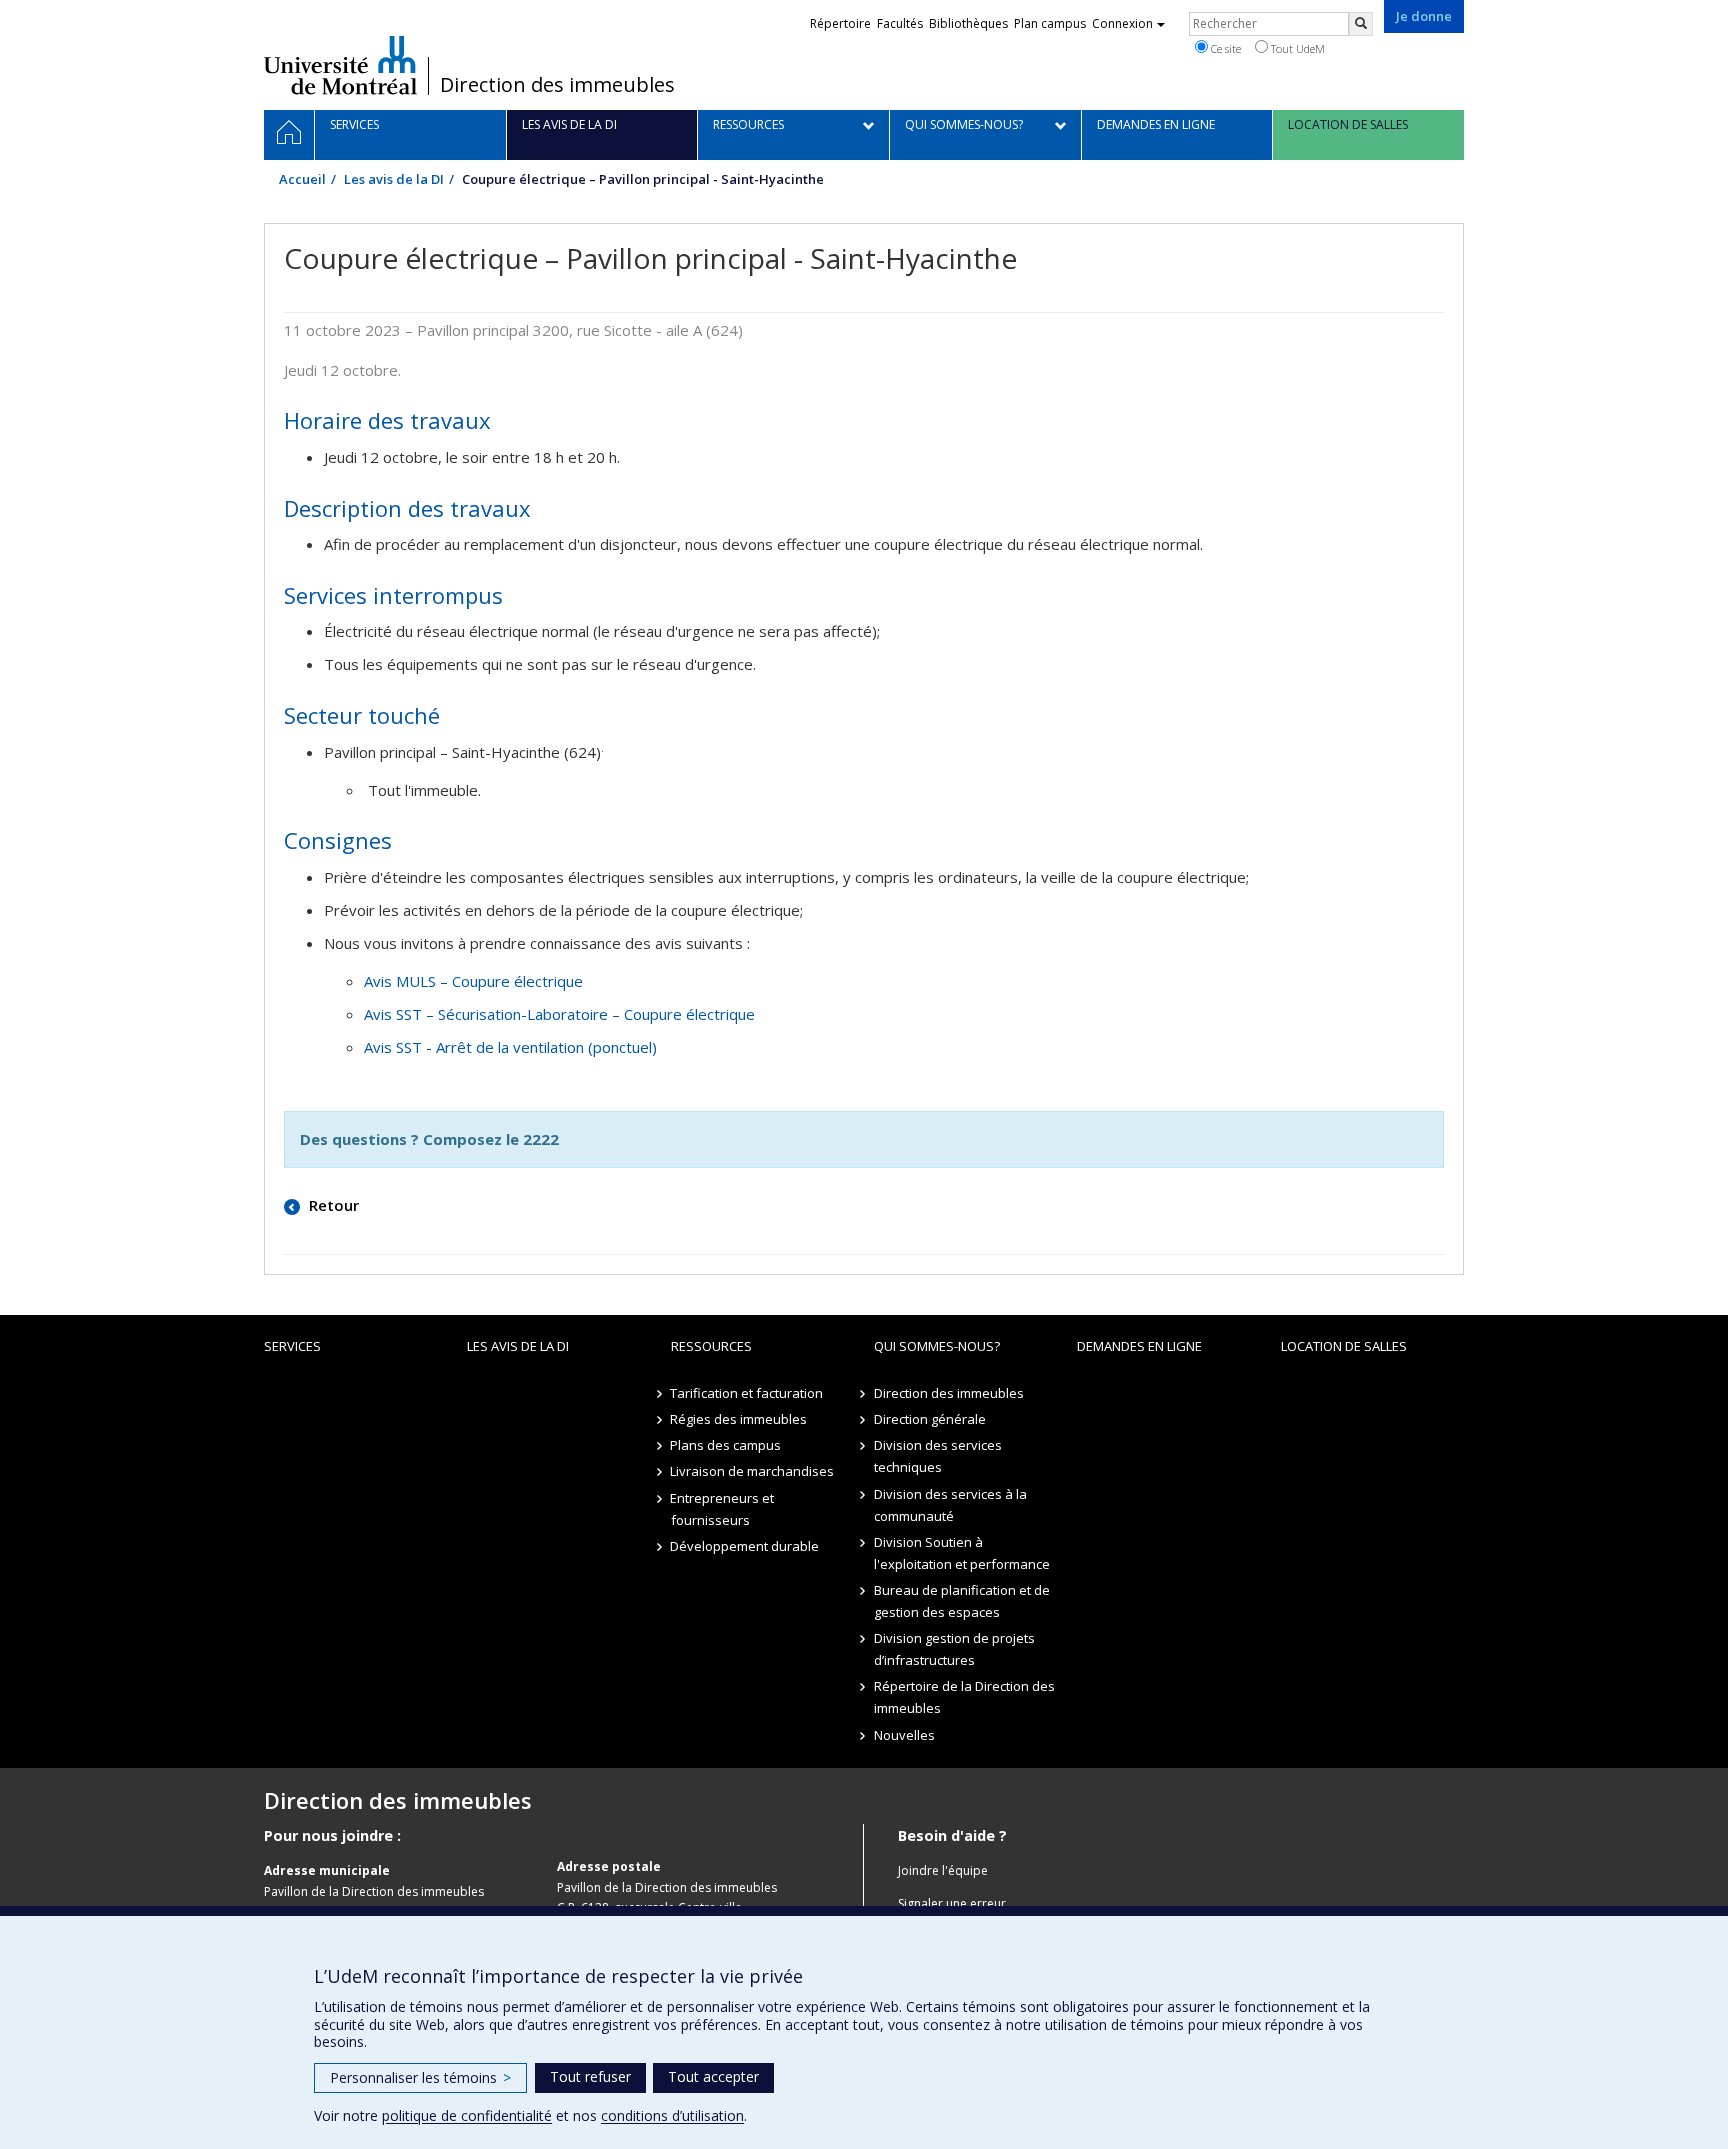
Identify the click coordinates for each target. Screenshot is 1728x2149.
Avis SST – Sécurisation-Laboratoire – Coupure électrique (559, 1014)
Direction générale (930, 1419)
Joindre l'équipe (943, 1870)
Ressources (711, 1346)
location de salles (1344, 1346)
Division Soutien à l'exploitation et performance (962, 1553)
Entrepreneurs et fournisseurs (723, 1509)
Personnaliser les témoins (420, 2077)
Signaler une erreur (952, 1903)
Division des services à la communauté (950, 1505)
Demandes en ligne (1139, 1346)
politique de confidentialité (467, 2115)
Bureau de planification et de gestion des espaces (962, 1601)
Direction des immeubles (557, 85)
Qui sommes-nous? (937, 1346)
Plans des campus (726, 1445)
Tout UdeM (1296, 48)
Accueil (302, 179)
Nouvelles (904, 1735)
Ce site (1224, 48)
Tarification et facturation (747, 1393)
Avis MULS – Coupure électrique (473, 981)
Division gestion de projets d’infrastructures (954, 1649)
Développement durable (745, 1546)
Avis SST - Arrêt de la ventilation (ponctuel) (510, 1047)
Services (292, 1346)
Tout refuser (590, 2076)
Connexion (1122, 23)
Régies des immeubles (739, 1419)
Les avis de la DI (394, 179)
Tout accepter (713, 2076)
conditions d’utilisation (672, 2115)
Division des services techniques (938, 1456)
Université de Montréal (340, 65)
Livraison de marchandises (753, 1471)
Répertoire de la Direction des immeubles (964, 1697)
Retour (332, 1205)
